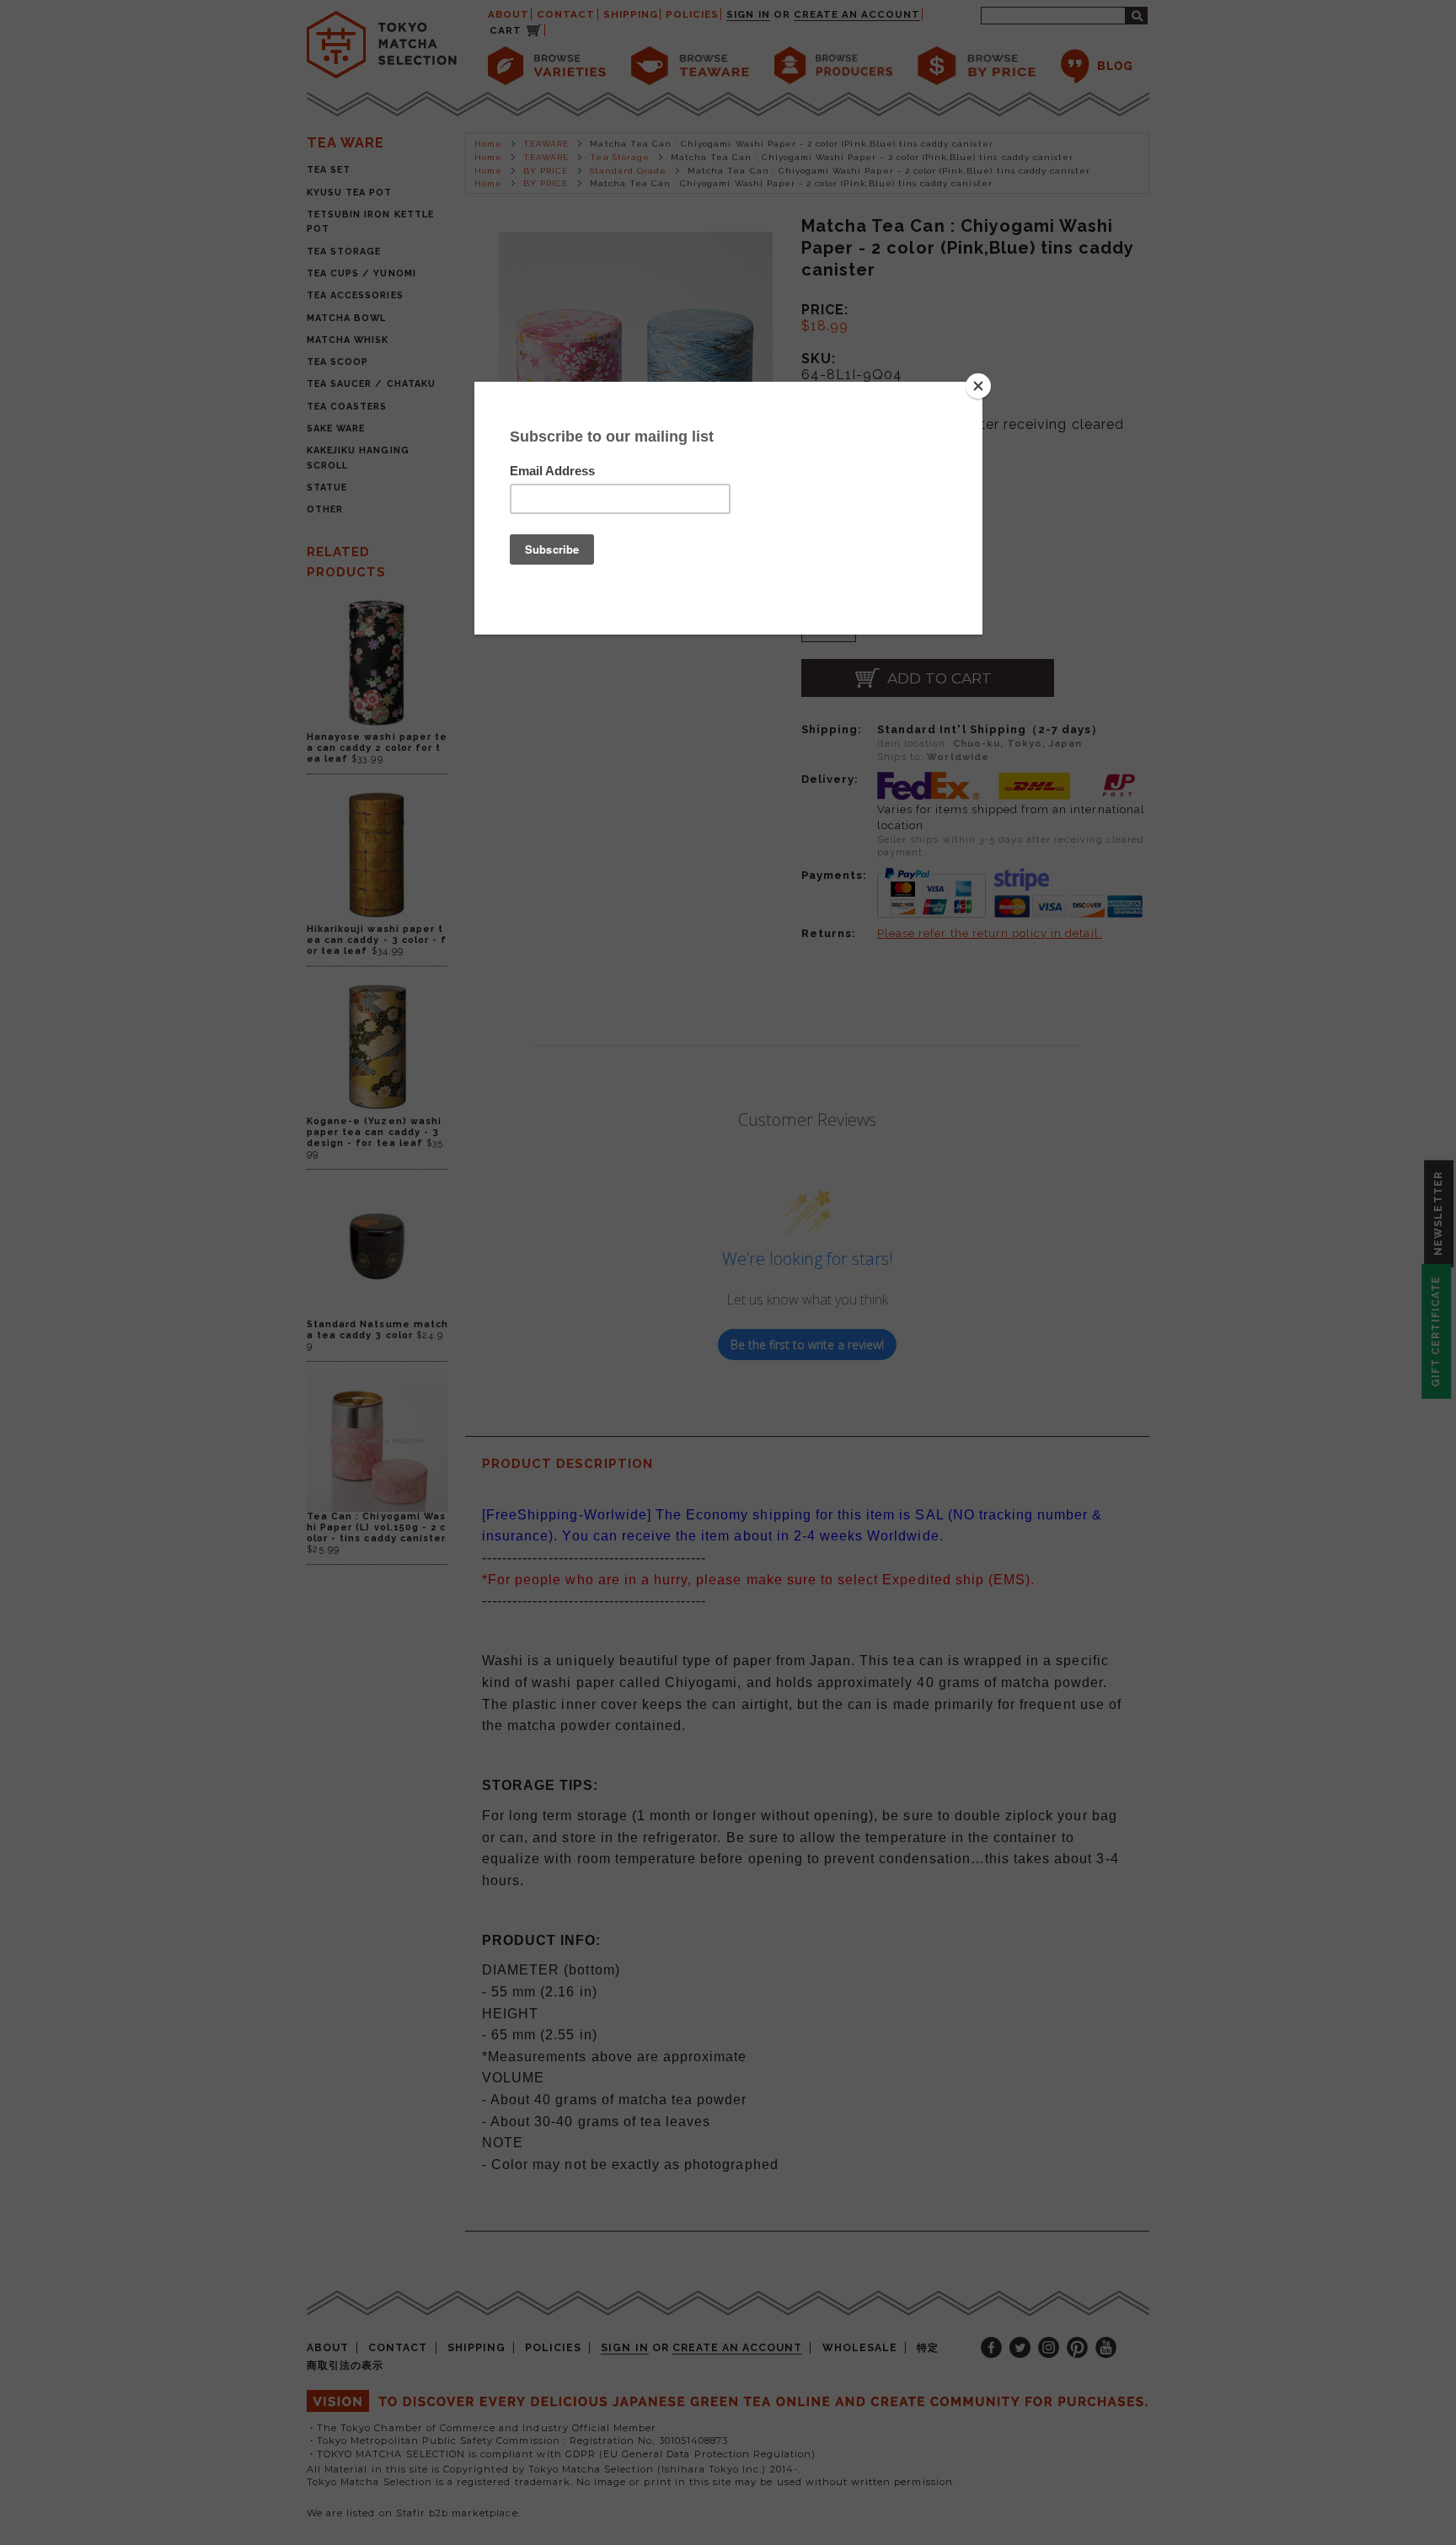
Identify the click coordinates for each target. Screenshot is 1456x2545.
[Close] (978, 386)
